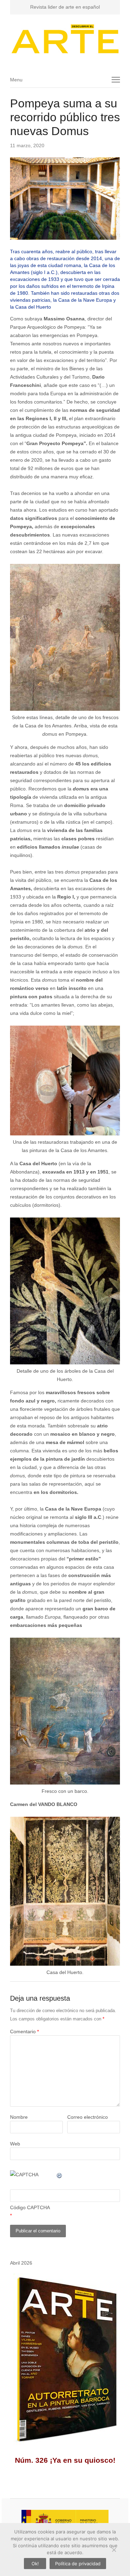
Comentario (24, 2031)
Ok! (35, 2564)
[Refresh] (60, 2175)
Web (15, 2144)
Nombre (19, 2117)
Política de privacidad (78, 2564)
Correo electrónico (88, 2117)
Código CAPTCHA (30, 2207)
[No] (114, 2550)
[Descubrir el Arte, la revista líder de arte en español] (65, 39)
